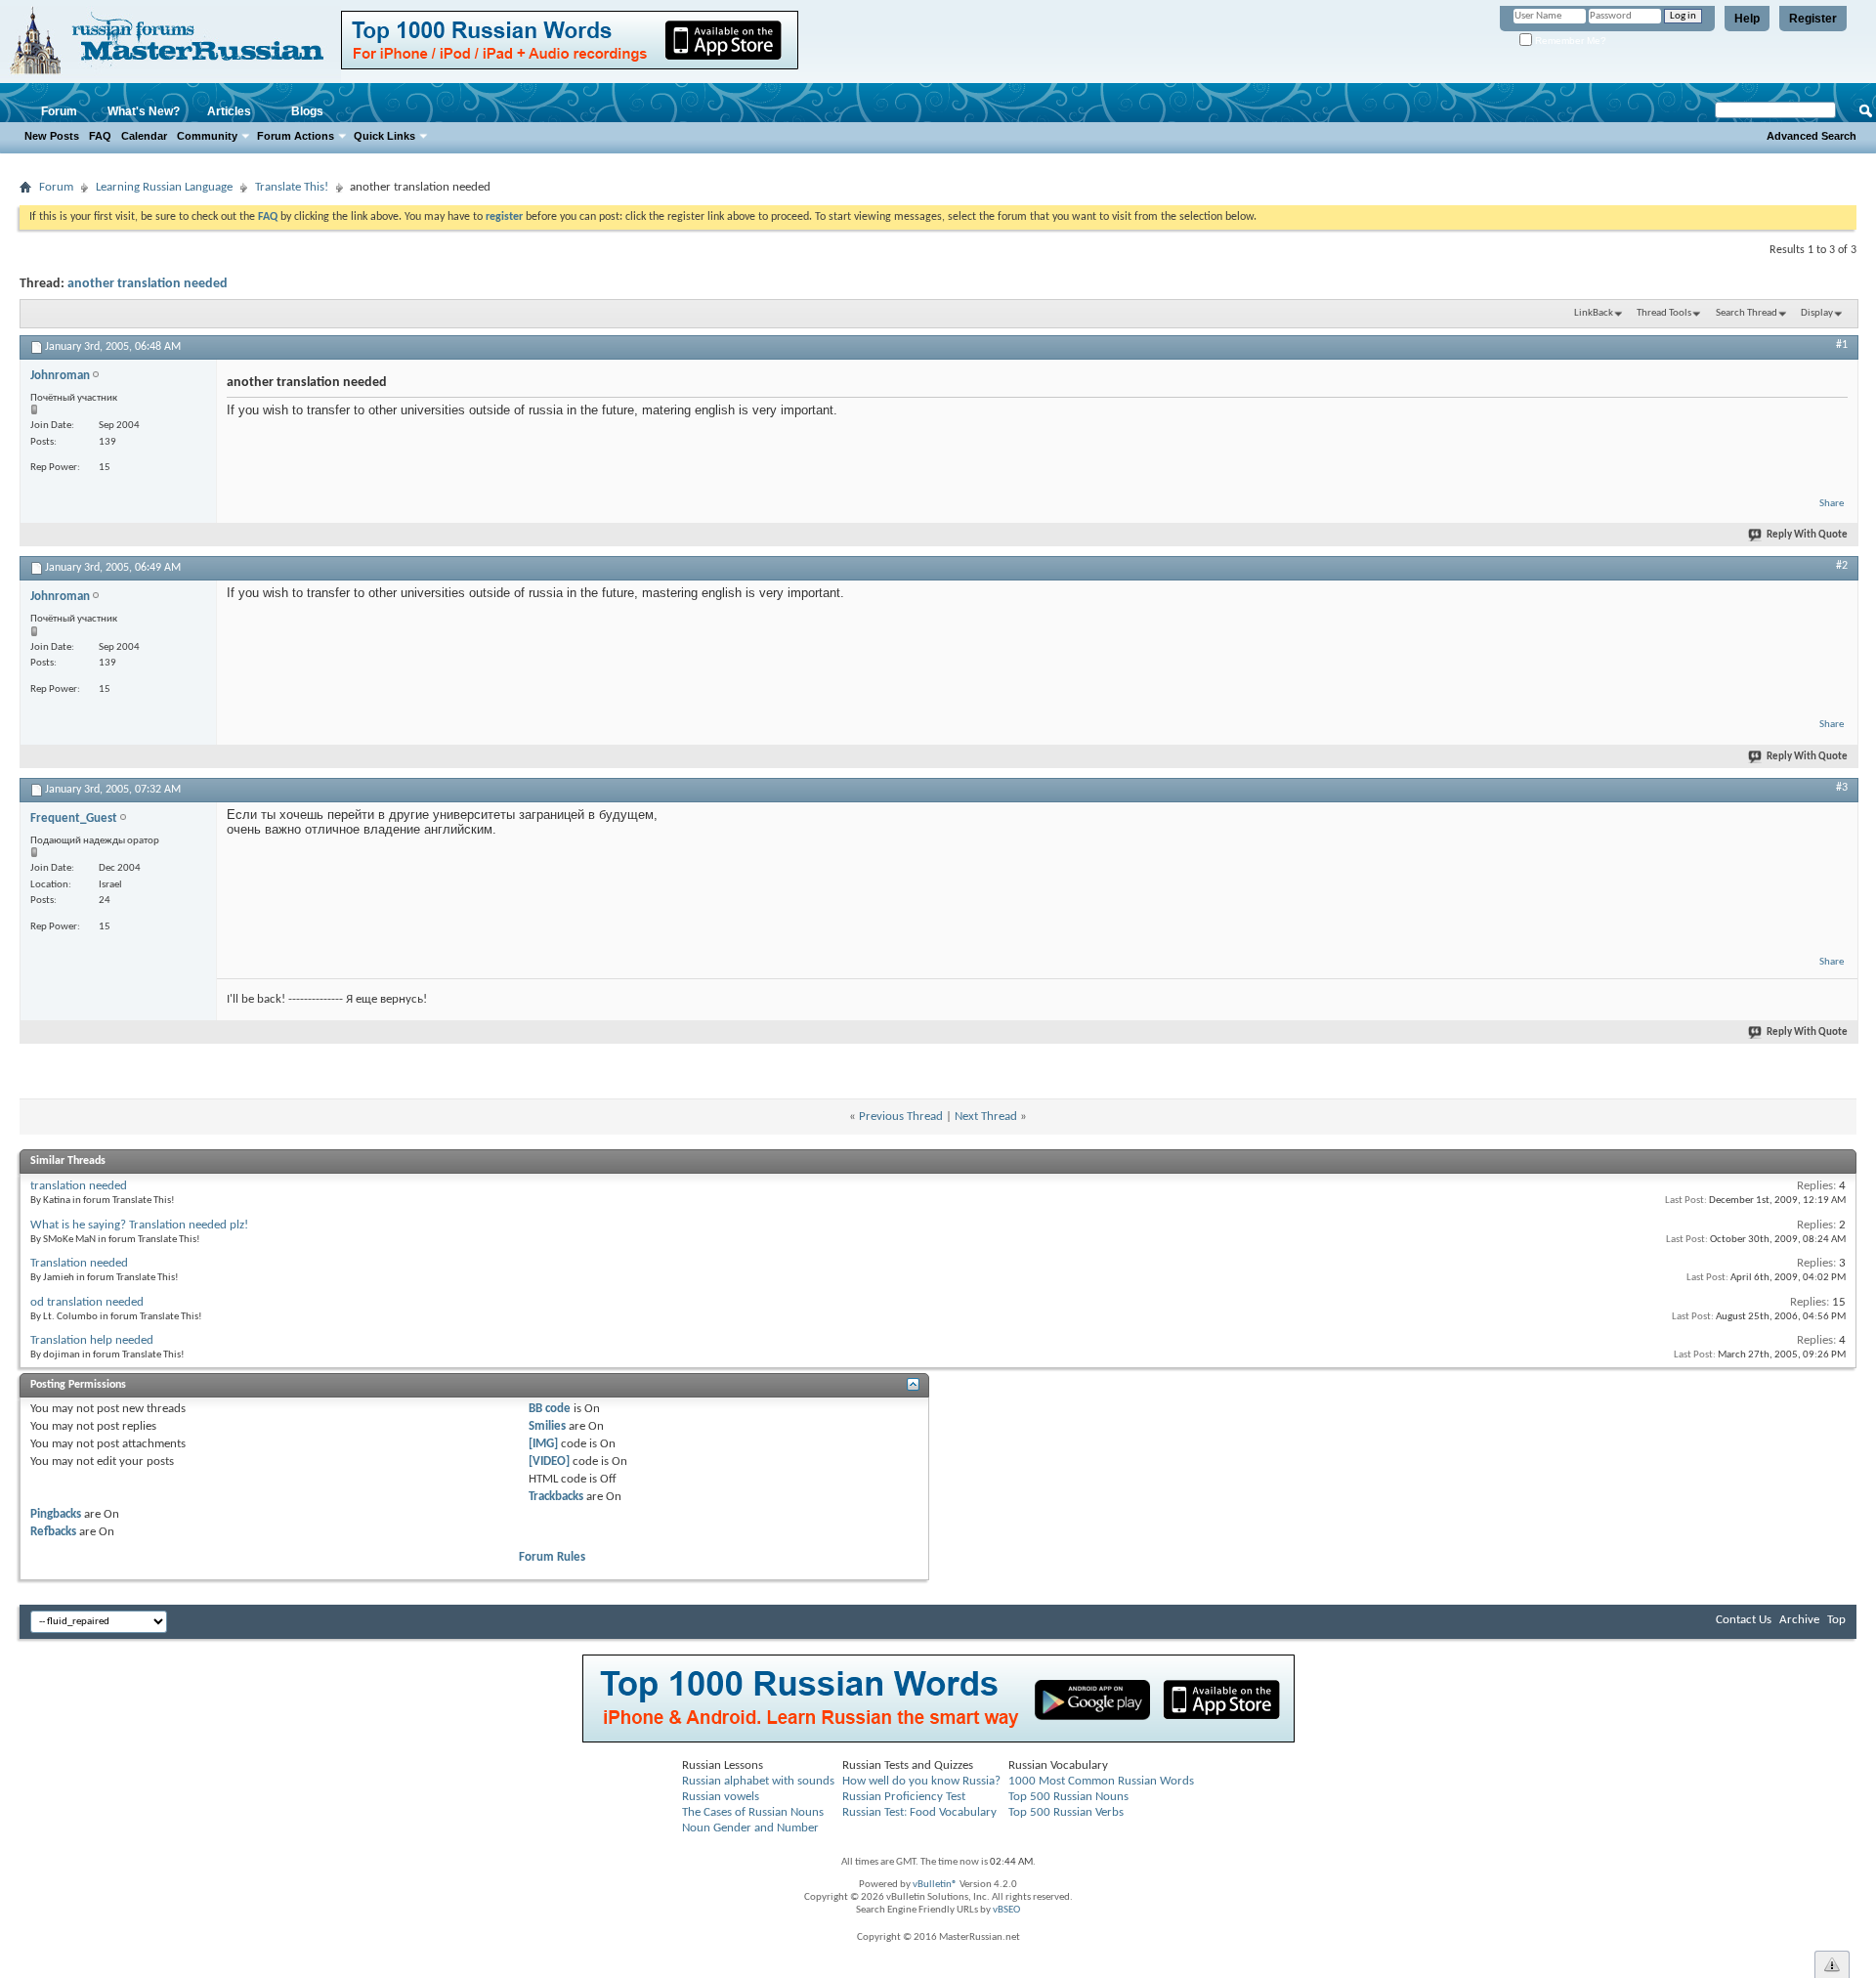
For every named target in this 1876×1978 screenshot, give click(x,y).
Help (1747, 19)
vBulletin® (935, 1885)
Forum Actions (296, 136)
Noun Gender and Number (750, 1828)
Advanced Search (1812, 136)
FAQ (100, 136)
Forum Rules (552, 1557)
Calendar (144, 136)
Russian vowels (721, 1797)
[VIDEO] (549, 1462)
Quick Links (384, 136)
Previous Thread (901, 1117)
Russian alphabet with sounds (758, 1781)
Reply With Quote (1807, 535)
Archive (1799, 1620)
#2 (1842, 566)
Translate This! (292, 187)
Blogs (307, 111)
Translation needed (79, 1263)
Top (1836, 1620)
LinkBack (1594, 313)
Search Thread (1747, 313)
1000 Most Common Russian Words (1101, 1781)
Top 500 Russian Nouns (1068, 1797)
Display (1817, 313)
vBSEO (1006, 1910)
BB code (550, 1409)
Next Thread (986, 1117)
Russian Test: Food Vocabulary (919, 1812)
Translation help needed (92, 1340)
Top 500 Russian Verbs (1066, 1812)
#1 (1842, 345)
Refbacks (53, 1532)
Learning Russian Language (164, 187)
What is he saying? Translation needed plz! (139, 1225)
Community (207, 136)
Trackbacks (556, 1497)
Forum (59, 111)
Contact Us (1744, 1620)
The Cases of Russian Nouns (753, 1812)
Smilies (547, 1426)
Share (1832, 504)
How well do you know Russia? (921, 1781)
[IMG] (543, 1444)
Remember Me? (1569, 41)
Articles (229, 111)
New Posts (52, 136)
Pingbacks (56, 1514)
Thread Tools (1664, 313)
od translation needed (87, 1302)
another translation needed (148, 284)
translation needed (79, 1186)
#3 (1842, 788)
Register (1813, 19)
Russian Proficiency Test (904, 1797)
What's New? (144, 111)
